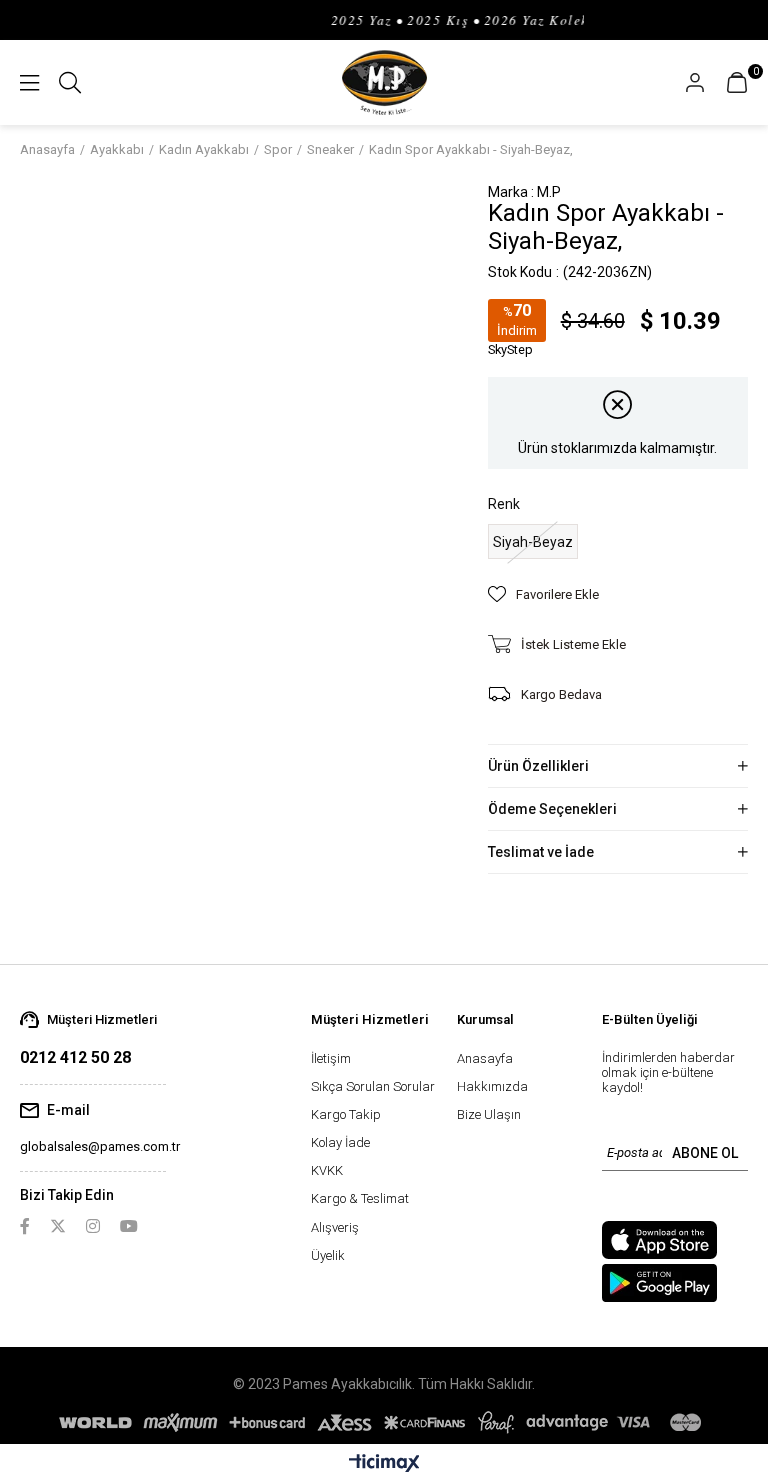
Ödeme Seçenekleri (552, 809)
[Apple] (659, 1240)
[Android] (659, 1283)
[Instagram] (93, 1226)
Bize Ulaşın (489, 1114)
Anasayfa (485, 1058)
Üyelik (328, 1255)
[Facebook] (25, 1226)
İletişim (331, 1058)
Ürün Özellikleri (538, 766)
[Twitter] (58, 1226)
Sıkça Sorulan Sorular (373, 1086)
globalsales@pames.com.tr (100, 1146)
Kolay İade (340, 1142)
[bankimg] (384, 1422)
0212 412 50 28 (75, 1057)
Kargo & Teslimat (360, 1198)
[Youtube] (129, 1226)
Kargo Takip (346, 1114)
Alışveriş (335, 1227)
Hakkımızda (492, 1086)
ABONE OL (705, 1153)
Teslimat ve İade (541, 852)
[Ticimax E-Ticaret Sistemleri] (384, 1464)
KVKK (327, 1170)
